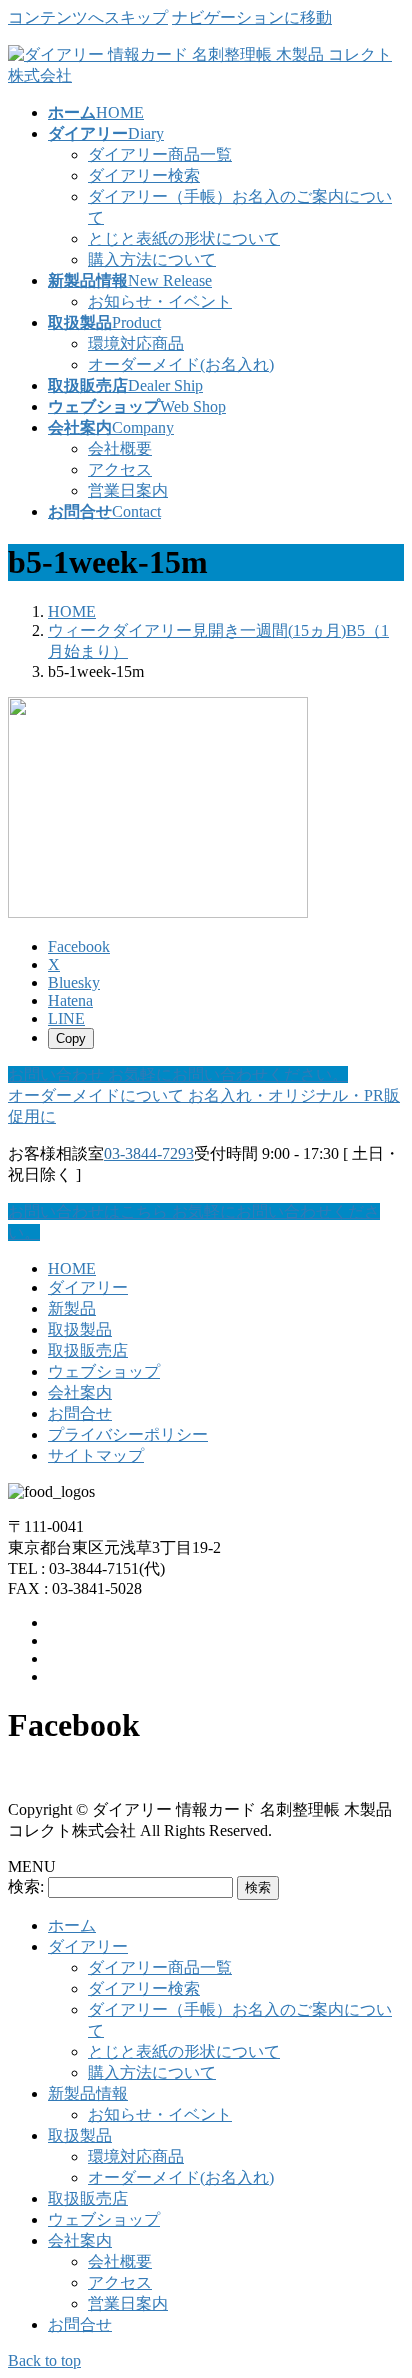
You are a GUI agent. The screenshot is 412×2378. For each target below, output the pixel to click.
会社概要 (120, 448)
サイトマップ (96, 1455)
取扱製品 (80, 1329)
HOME (72, 1268)
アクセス (120, 469)
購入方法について (152, 259)
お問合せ (80, 1413)
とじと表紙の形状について (184, 238)
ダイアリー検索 (144, 175)
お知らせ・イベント (160, 301)
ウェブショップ (104, 1371)
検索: (26, 1886)
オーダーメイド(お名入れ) (181, 364)
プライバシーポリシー (128, 1434)
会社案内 (80, 1392)
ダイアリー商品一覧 (160, 154)
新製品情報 (88, 2093)
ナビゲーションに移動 (252, 17)
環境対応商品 (136, 343)
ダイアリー (88, 1287)
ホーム (72, 1925)
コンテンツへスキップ (88, 17)
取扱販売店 (88, 1350)
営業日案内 (128, 490)
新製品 (72, 1308)
